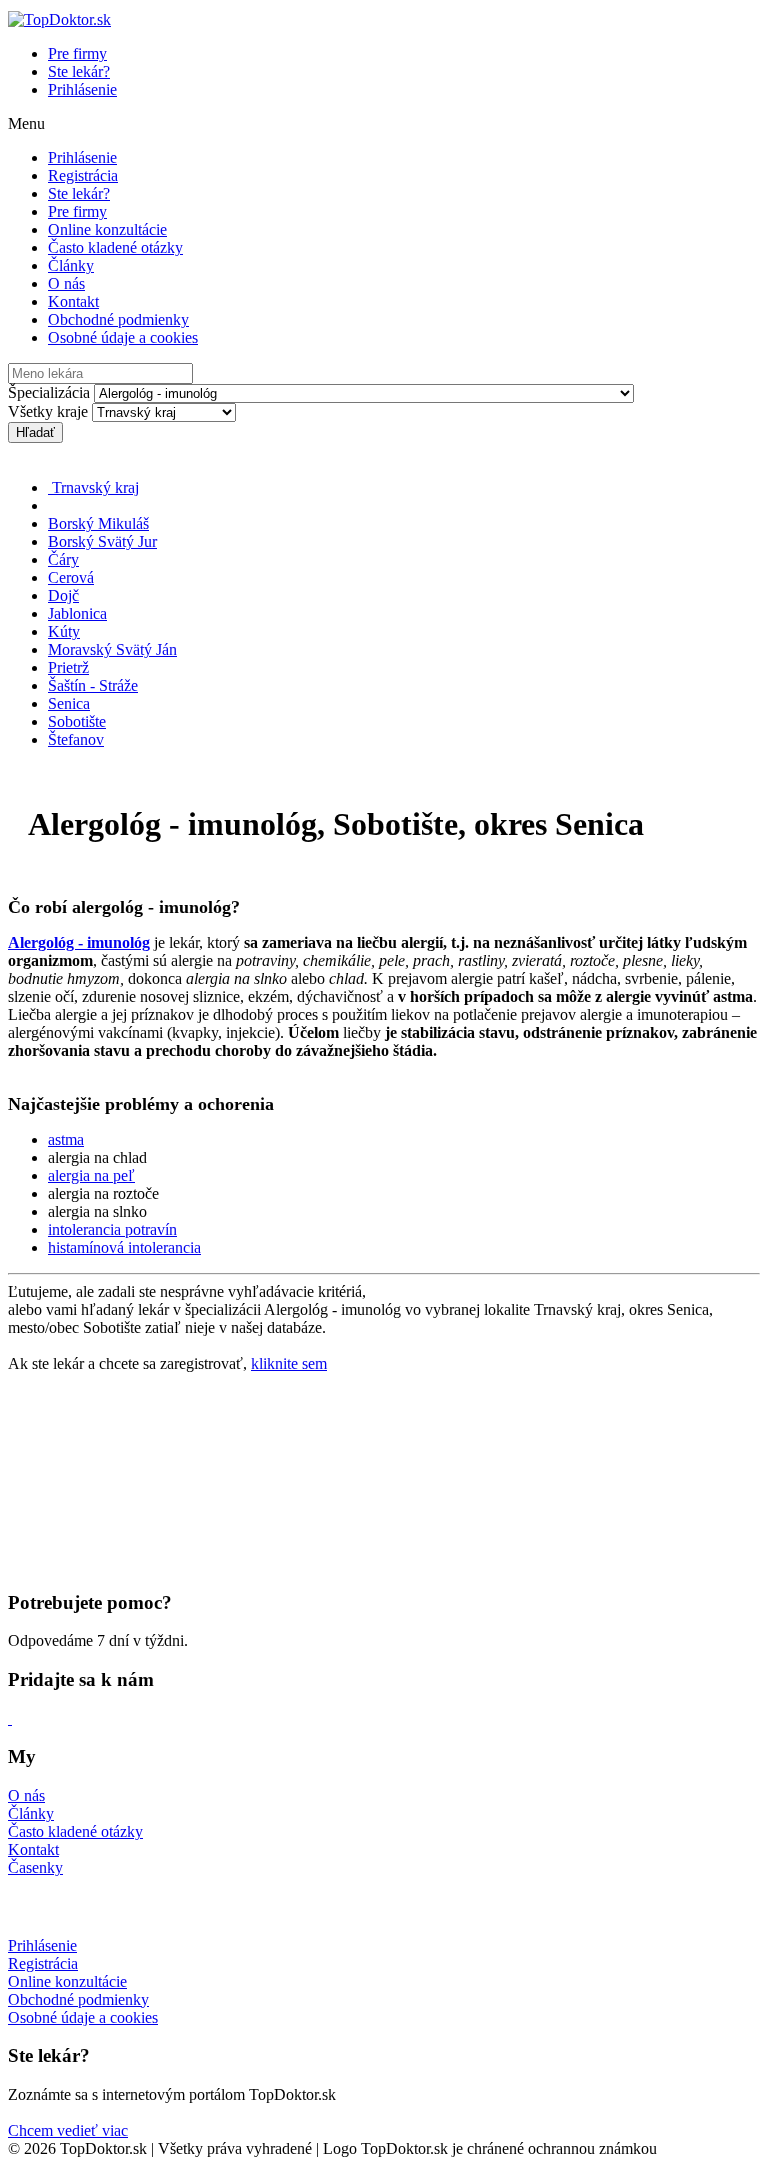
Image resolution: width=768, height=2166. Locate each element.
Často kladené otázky (115, 247)
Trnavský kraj (93, 487)
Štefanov (76, 739)
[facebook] (10, 1718)
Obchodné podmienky (118, 319)
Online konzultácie (107, 229)
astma (66, 1139)
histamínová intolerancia (124, 1247)
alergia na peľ (91, 1175)
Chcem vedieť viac (68, 2130)
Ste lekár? (79, 71)
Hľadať (35, 432)
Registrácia (83, 175)
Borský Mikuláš (98, 523)
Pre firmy (77, 53)
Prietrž (68, 667)
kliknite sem (289, 1363)
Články (71, 265)
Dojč (63, 595)
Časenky (35, 1867)
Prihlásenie (82, 89)
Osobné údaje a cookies (123, 337)
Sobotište (77, 721)
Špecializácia (49, 392)
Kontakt (73, 301)
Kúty (64, 631)
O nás (66, 283)
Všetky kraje (48, 411)
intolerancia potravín (112, 1229)
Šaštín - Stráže (93, 685)
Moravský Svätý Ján (112, 649)
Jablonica (77, 613)
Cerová (71, 577)
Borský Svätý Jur (102, 541)
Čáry (63, 559)
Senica (69, 703)
